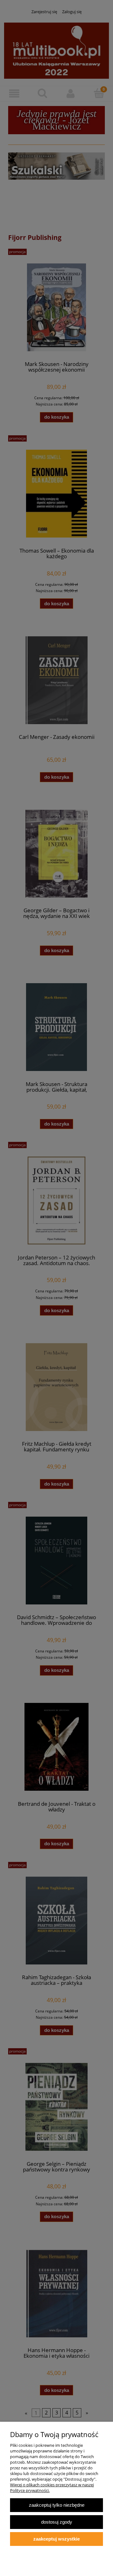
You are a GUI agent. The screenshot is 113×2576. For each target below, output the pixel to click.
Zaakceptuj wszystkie (56, 2539)
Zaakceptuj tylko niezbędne (57, 2505)
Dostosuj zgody (57, 2522)
